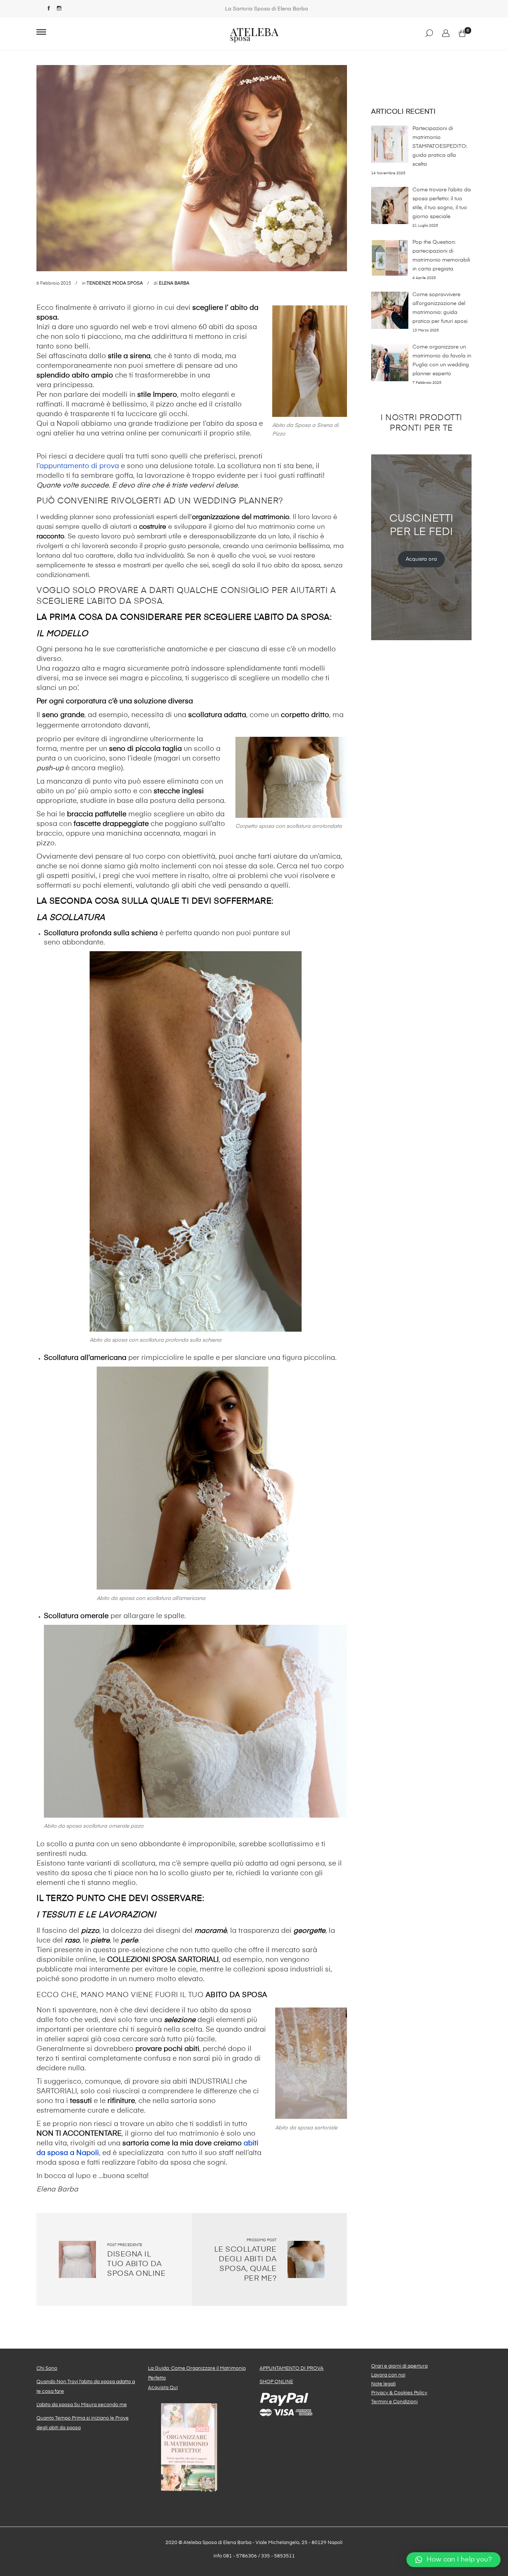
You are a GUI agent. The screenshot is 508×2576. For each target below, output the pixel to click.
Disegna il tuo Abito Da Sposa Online (136, 2264)
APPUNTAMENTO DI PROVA (292, 2368)
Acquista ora (421, 559)
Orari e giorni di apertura (399, 2366)
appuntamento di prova (79, 466)
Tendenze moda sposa (115, 283)
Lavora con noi (388, 2375)
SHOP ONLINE (276, 2382)
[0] (462, 34)
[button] (454, 2560)
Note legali (383, 2384)
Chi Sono (47, 2368)
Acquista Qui (163, 2388)
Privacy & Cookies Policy (399, 2393)
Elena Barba (174, 283)
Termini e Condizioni (394, 2402)
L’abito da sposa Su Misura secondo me (82, 2405)
